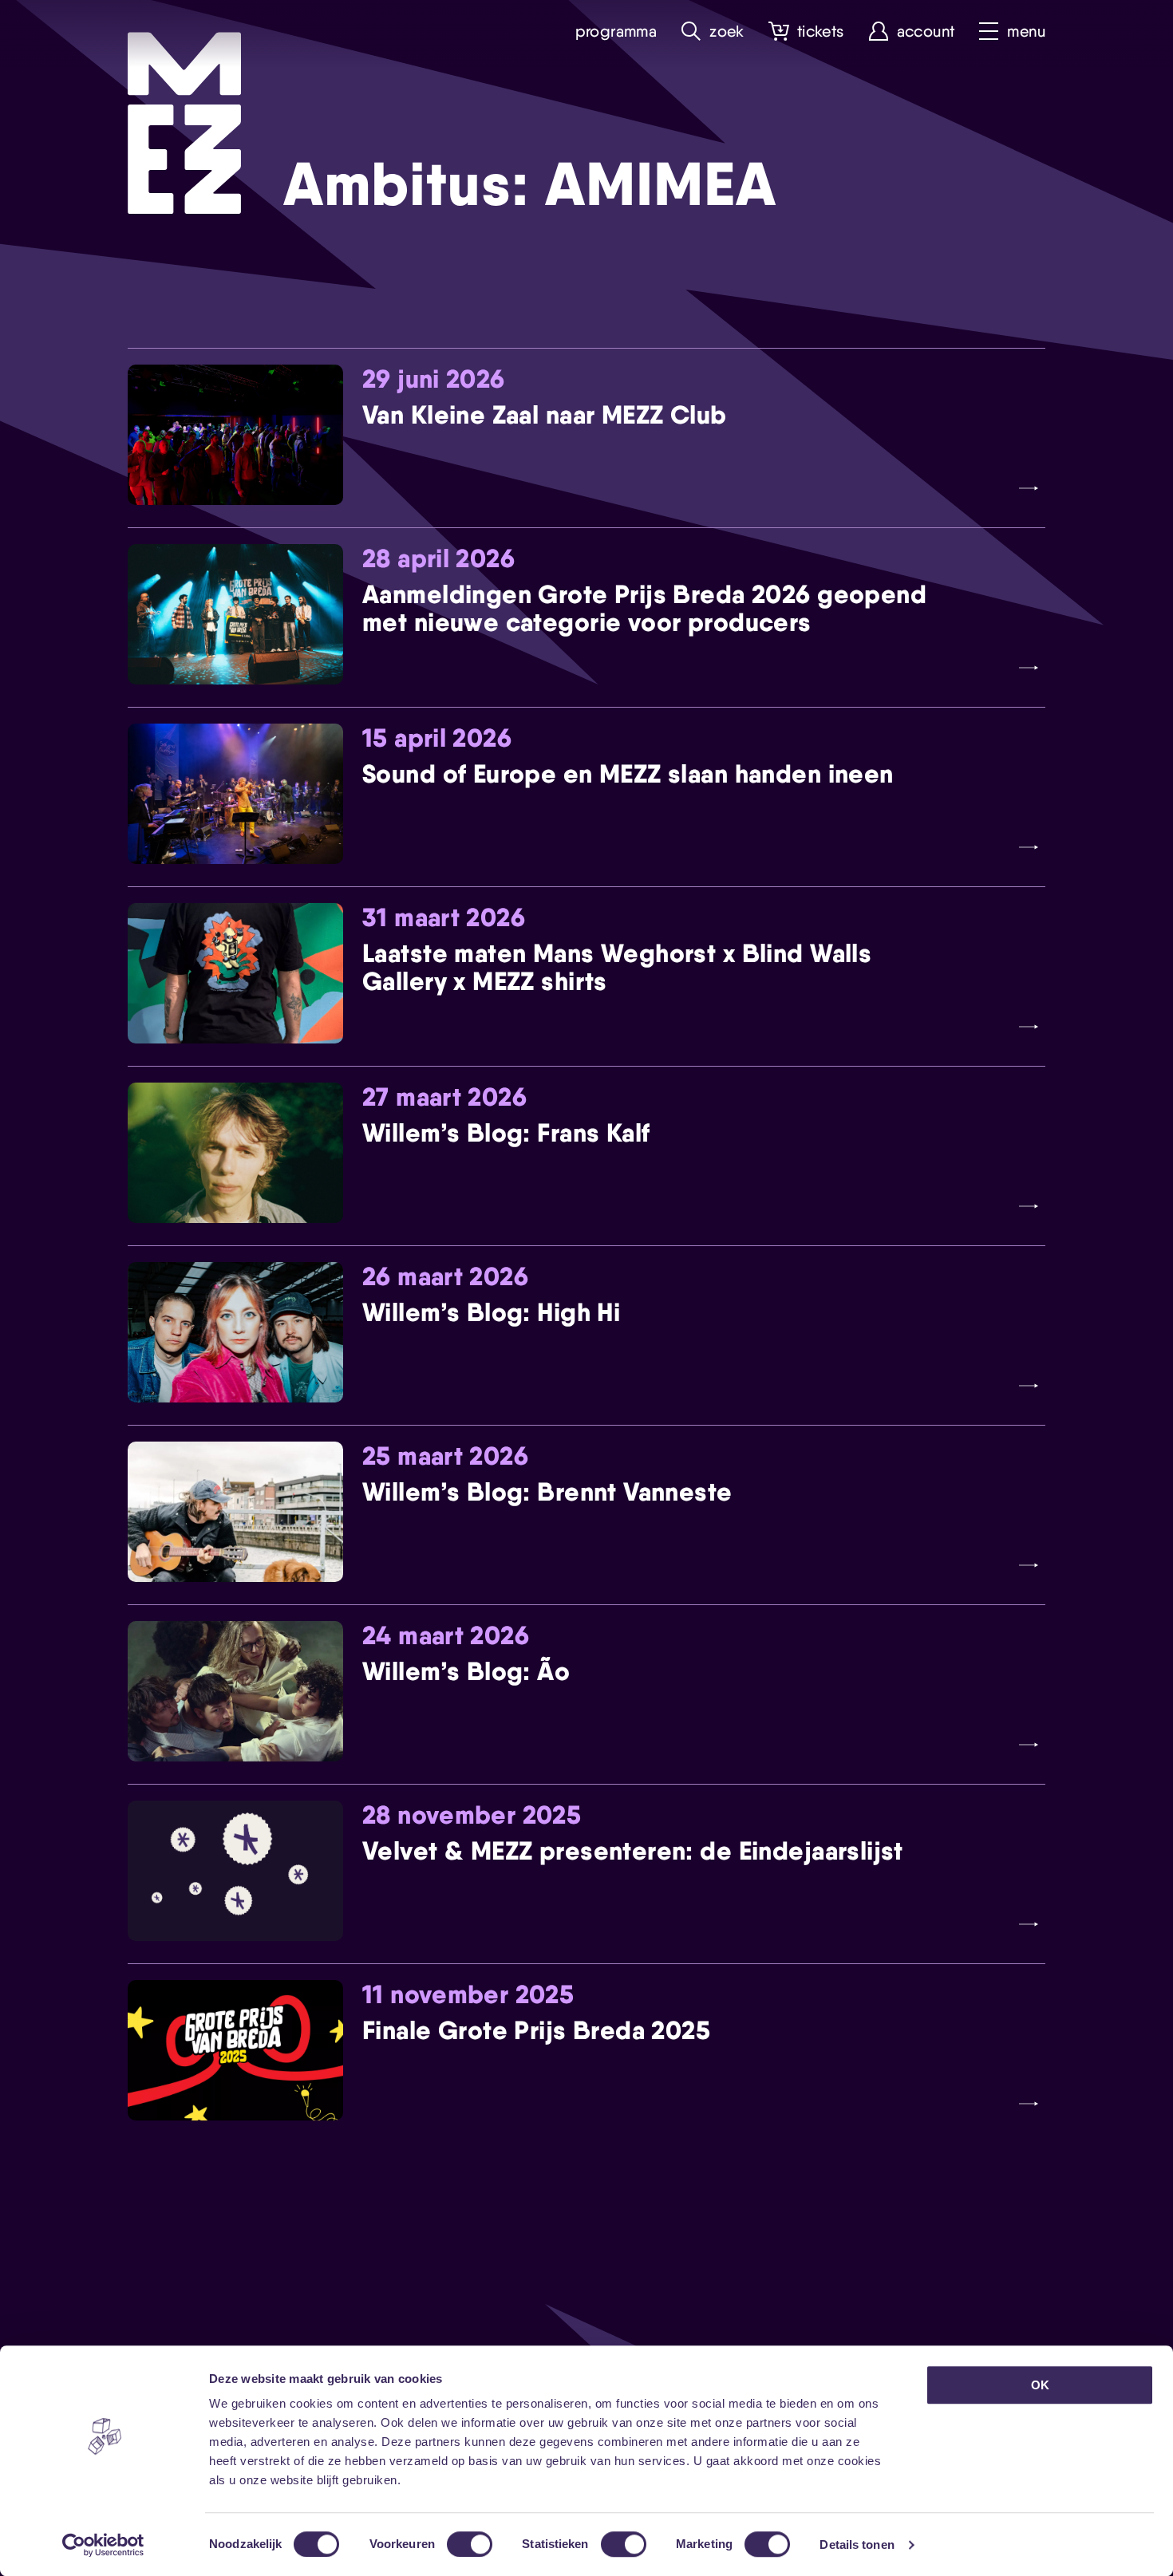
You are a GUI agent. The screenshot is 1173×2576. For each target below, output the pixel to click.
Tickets (821, 32)
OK (1040, 2385)
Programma (616, 32)
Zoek (727, 32)
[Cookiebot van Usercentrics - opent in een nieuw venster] (103, 2545)
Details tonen (857, 2544)
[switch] (470, 2544)
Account (926, 32)
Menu (1026, 32)
